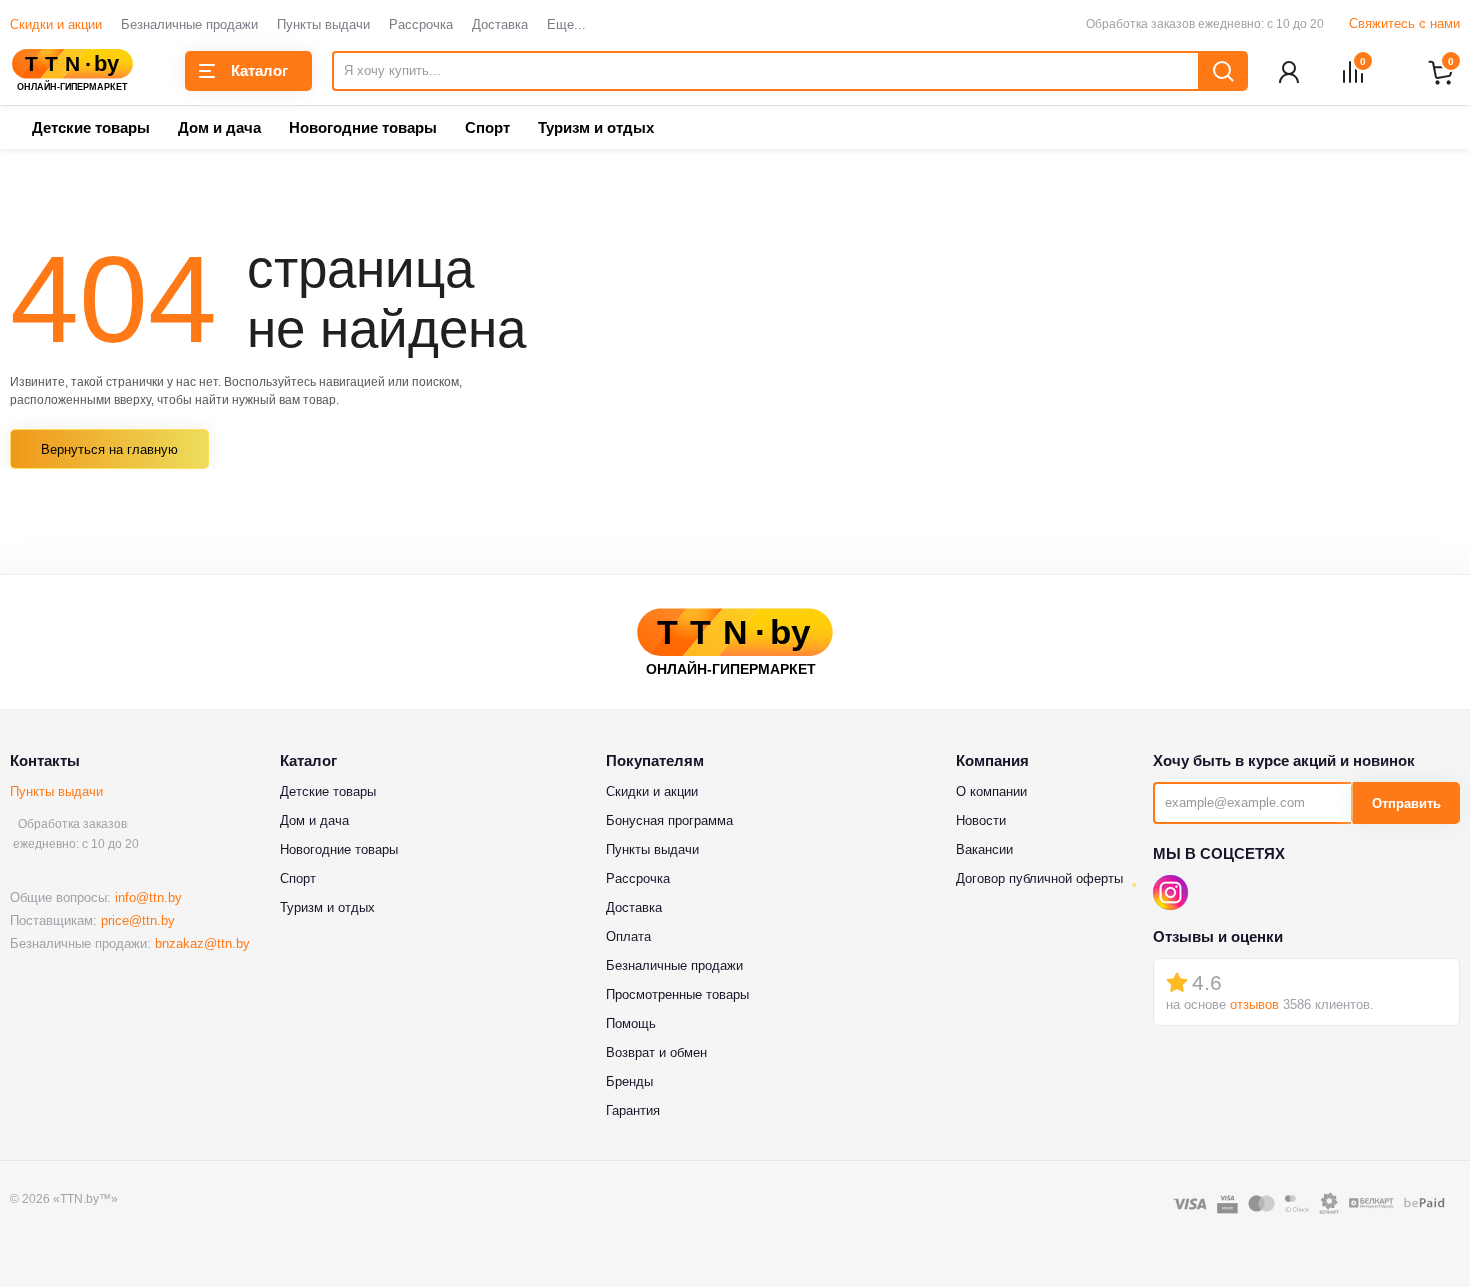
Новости (981, 820)
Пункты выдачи (323, 24)
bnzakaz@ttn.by (202, 943)
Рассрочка (421, 24)
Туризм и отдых (596, 127)
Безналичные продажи (189, 24)
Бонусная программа (669, 820)
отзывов (1254, 1004)
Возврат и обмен (656, 1052)
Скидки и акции (56, 24)
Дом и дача (219, 127)
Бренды (629, 1081)
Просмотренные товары (677, 994)
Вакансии (984, 849)
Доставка (500, 24)
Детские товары (91, 127)
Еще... (566, 24)
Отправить (1406, 803)
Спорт (487, 127)
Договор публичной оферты (1039, 878)
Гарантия (633, 1110)
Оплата (628, 936)
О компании (991, 791)
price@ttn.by (138, 920)
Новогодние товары (363, 127)
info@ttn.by (148, 897)
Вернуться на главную (109, 449)
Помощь (631, 1023)
